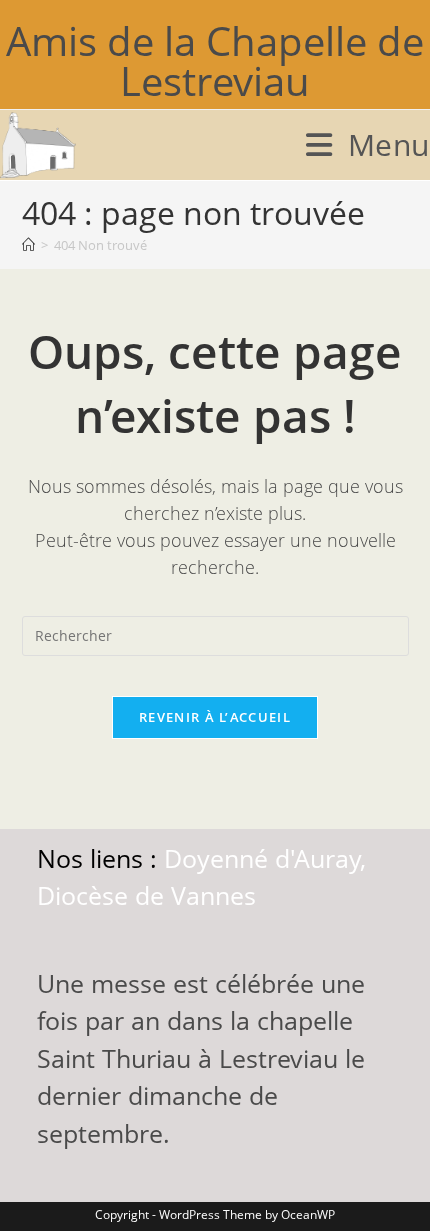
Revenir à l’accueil (215, 717)
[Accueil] (28, 245)
